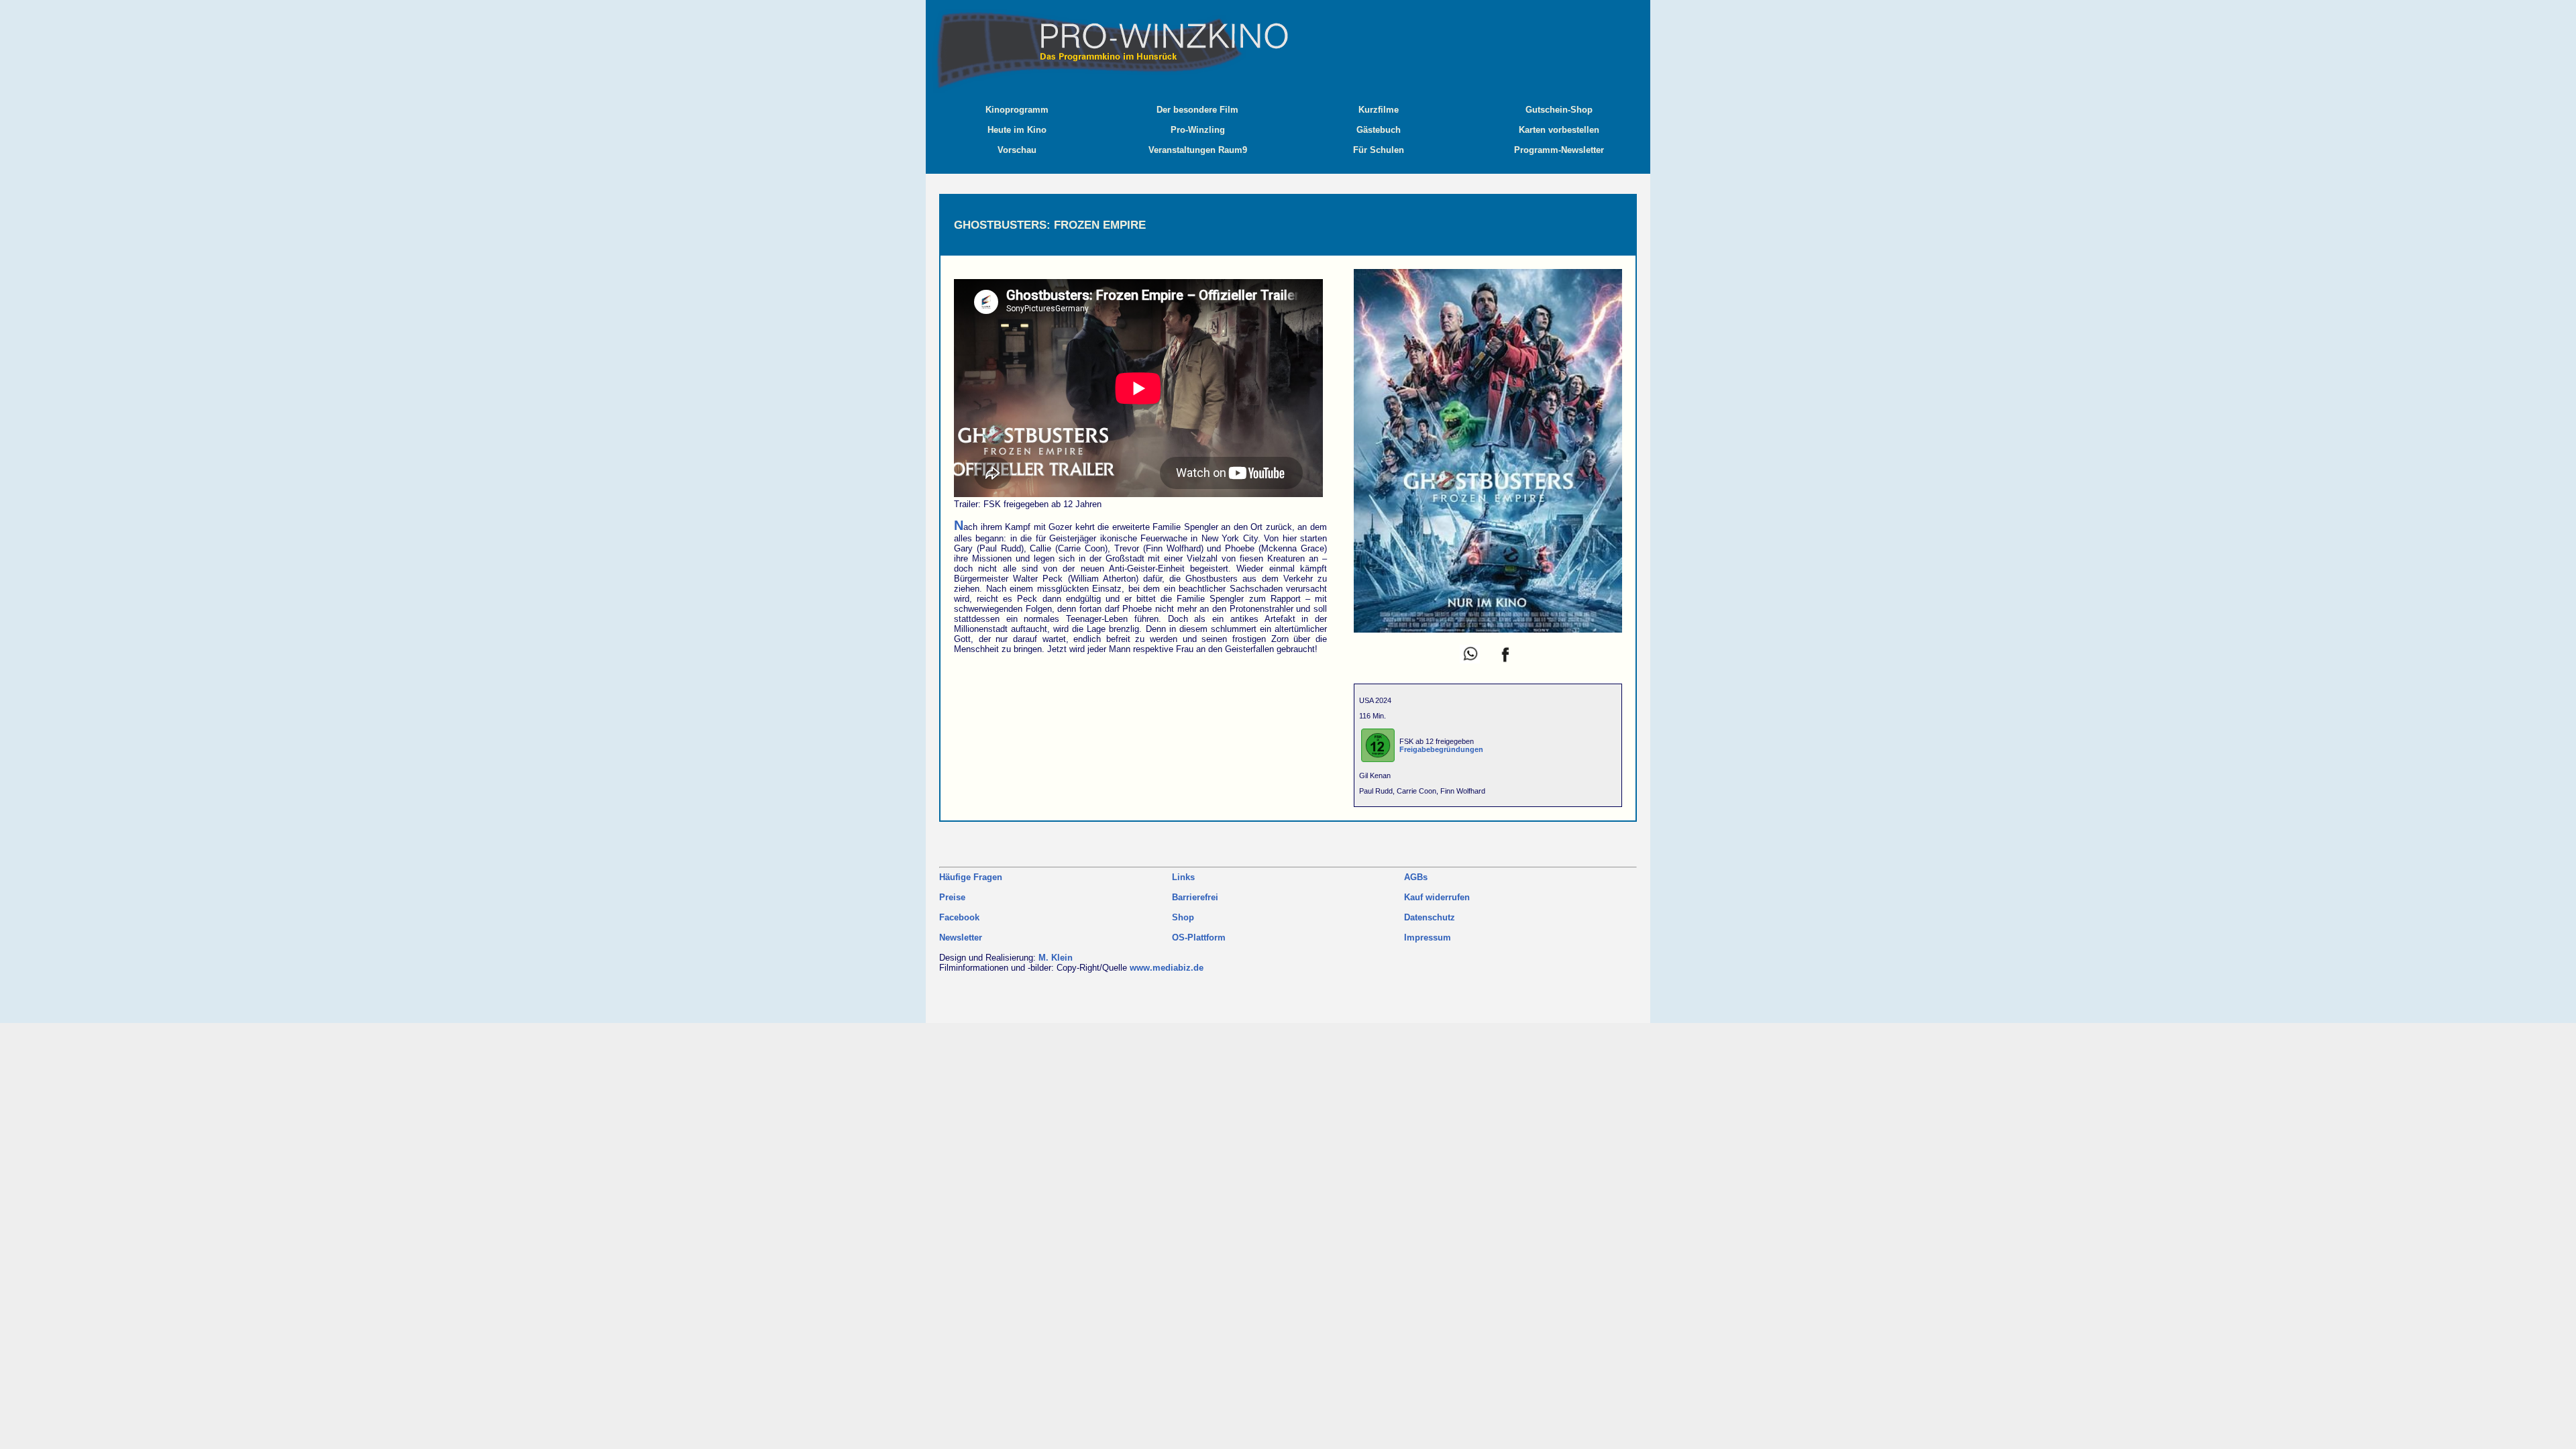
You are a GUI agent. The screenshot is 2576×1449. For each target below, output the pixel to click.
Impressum (1428, 937)
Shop (1183, 917)
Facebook (959, 917)
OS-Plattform (1199, 937)
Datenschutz (1430, 917)
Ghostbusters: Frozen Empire (1050, 225)
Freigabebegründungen (1441, 749)
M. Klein (1056, 958)
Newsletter (961, 937)
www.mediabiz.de (1167, 968)
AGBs (1416, 877)
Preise (952, 897)
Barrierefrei (1195, 897)
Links (1183, 877)
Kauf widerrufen (1437, 897)
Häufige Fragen (971, 877)
